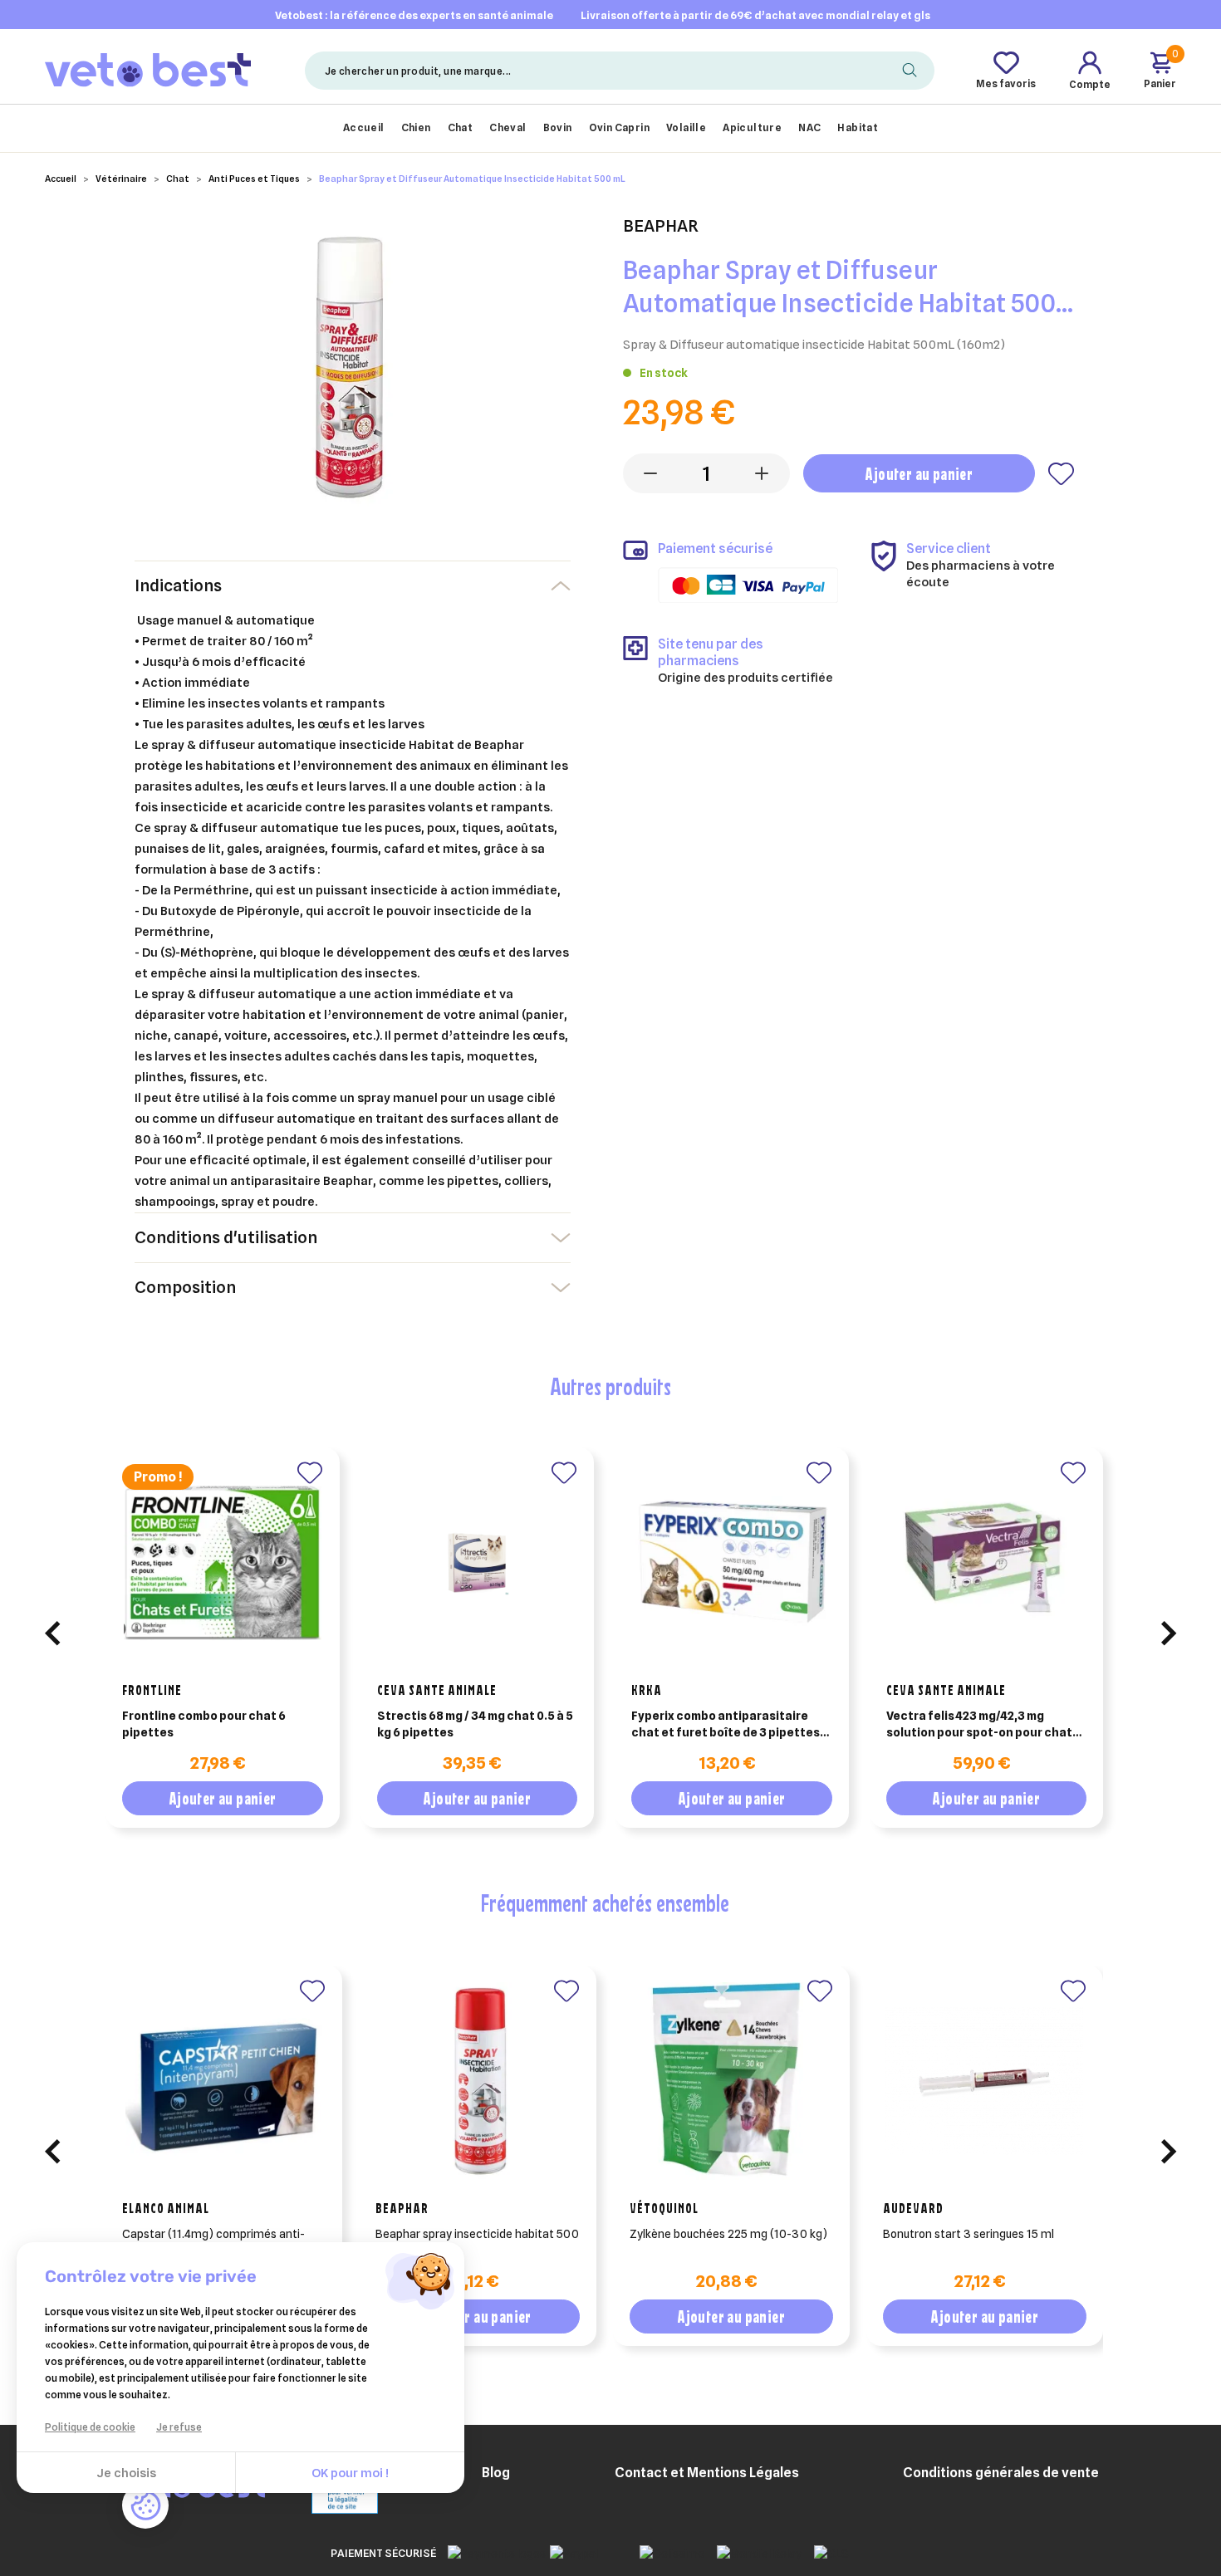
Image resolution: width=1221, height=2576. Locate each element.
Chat (461, 127)
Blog (496, 2473)
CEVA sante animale (437, 1690)
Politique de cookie (90, 2427)
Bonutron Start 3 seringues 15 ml (968, 2234)
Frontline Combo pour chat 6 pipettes (204, 1724)
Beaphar (402, 2208)
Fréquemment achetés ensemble (605, 1903)
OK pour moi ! (350, 2473)
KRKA (647, 1690)
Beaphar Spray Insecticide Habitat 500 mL (477, 2242)
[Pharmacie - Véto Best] (148, 69)
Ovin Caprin (619, 127)
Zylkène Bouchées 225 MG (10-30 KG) (728, 2234)
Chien (416, 127)
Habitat (858, 127)
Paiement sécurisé (383, 2553)
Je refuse (179, 2427)
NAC (809, 127)
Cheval (508, 127)
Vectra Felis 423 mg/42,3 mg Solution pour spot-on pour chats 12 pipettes (983, 1725)
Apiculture (752, 127)
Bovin (558, 127)
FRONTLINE (152, 1690)
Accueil (364, 127)
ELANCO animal (166, 2208)
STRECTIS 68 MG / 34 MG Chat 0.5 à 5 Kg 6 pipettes (475, 1724)
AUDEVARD (913, 2208)
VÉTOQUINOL (664, 2208)
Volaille (686, 127)
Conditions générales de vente (1001, 2473)
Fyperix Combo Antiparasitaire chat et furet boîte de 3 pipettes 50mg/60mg (726, 1725)
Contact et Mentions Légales (707, 2473)
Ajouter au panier (919, 474)
